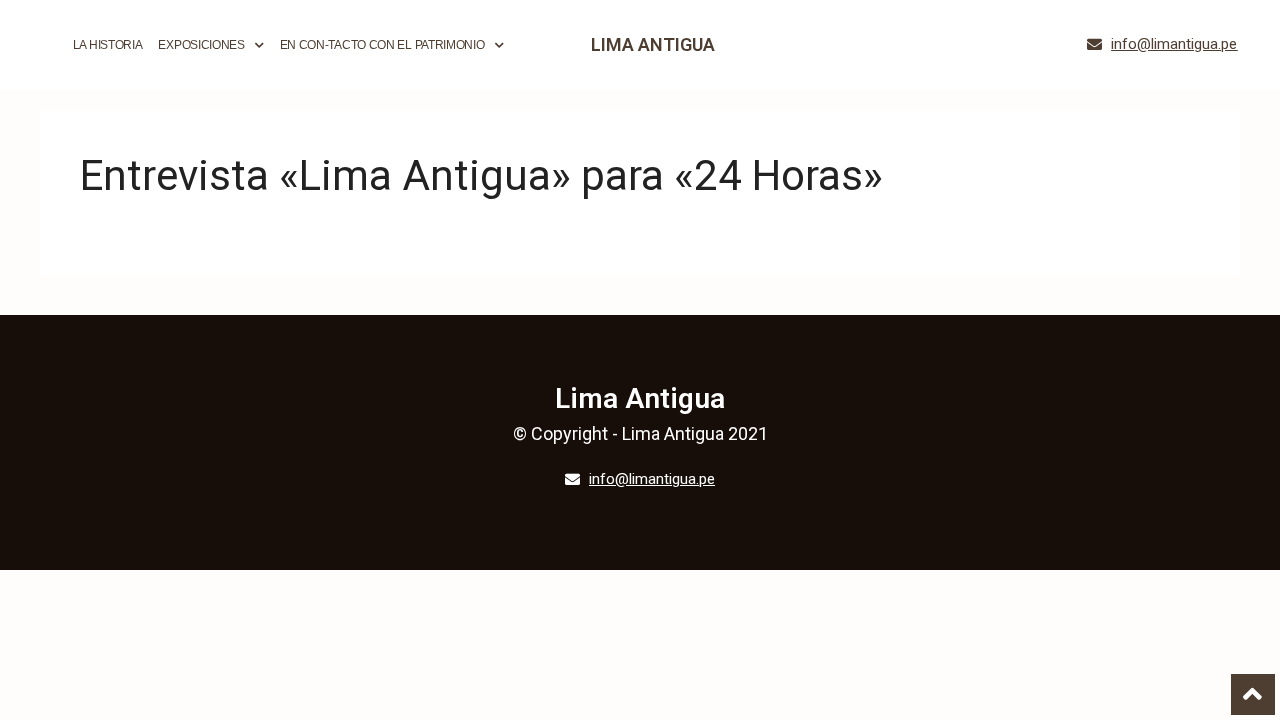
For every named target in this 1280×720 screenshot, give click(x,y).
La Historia (108, 45)
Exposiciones (201, 45)
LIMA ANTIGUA (653, 44)
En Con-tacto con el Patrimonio (382, 45)
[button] (1162, 45)
